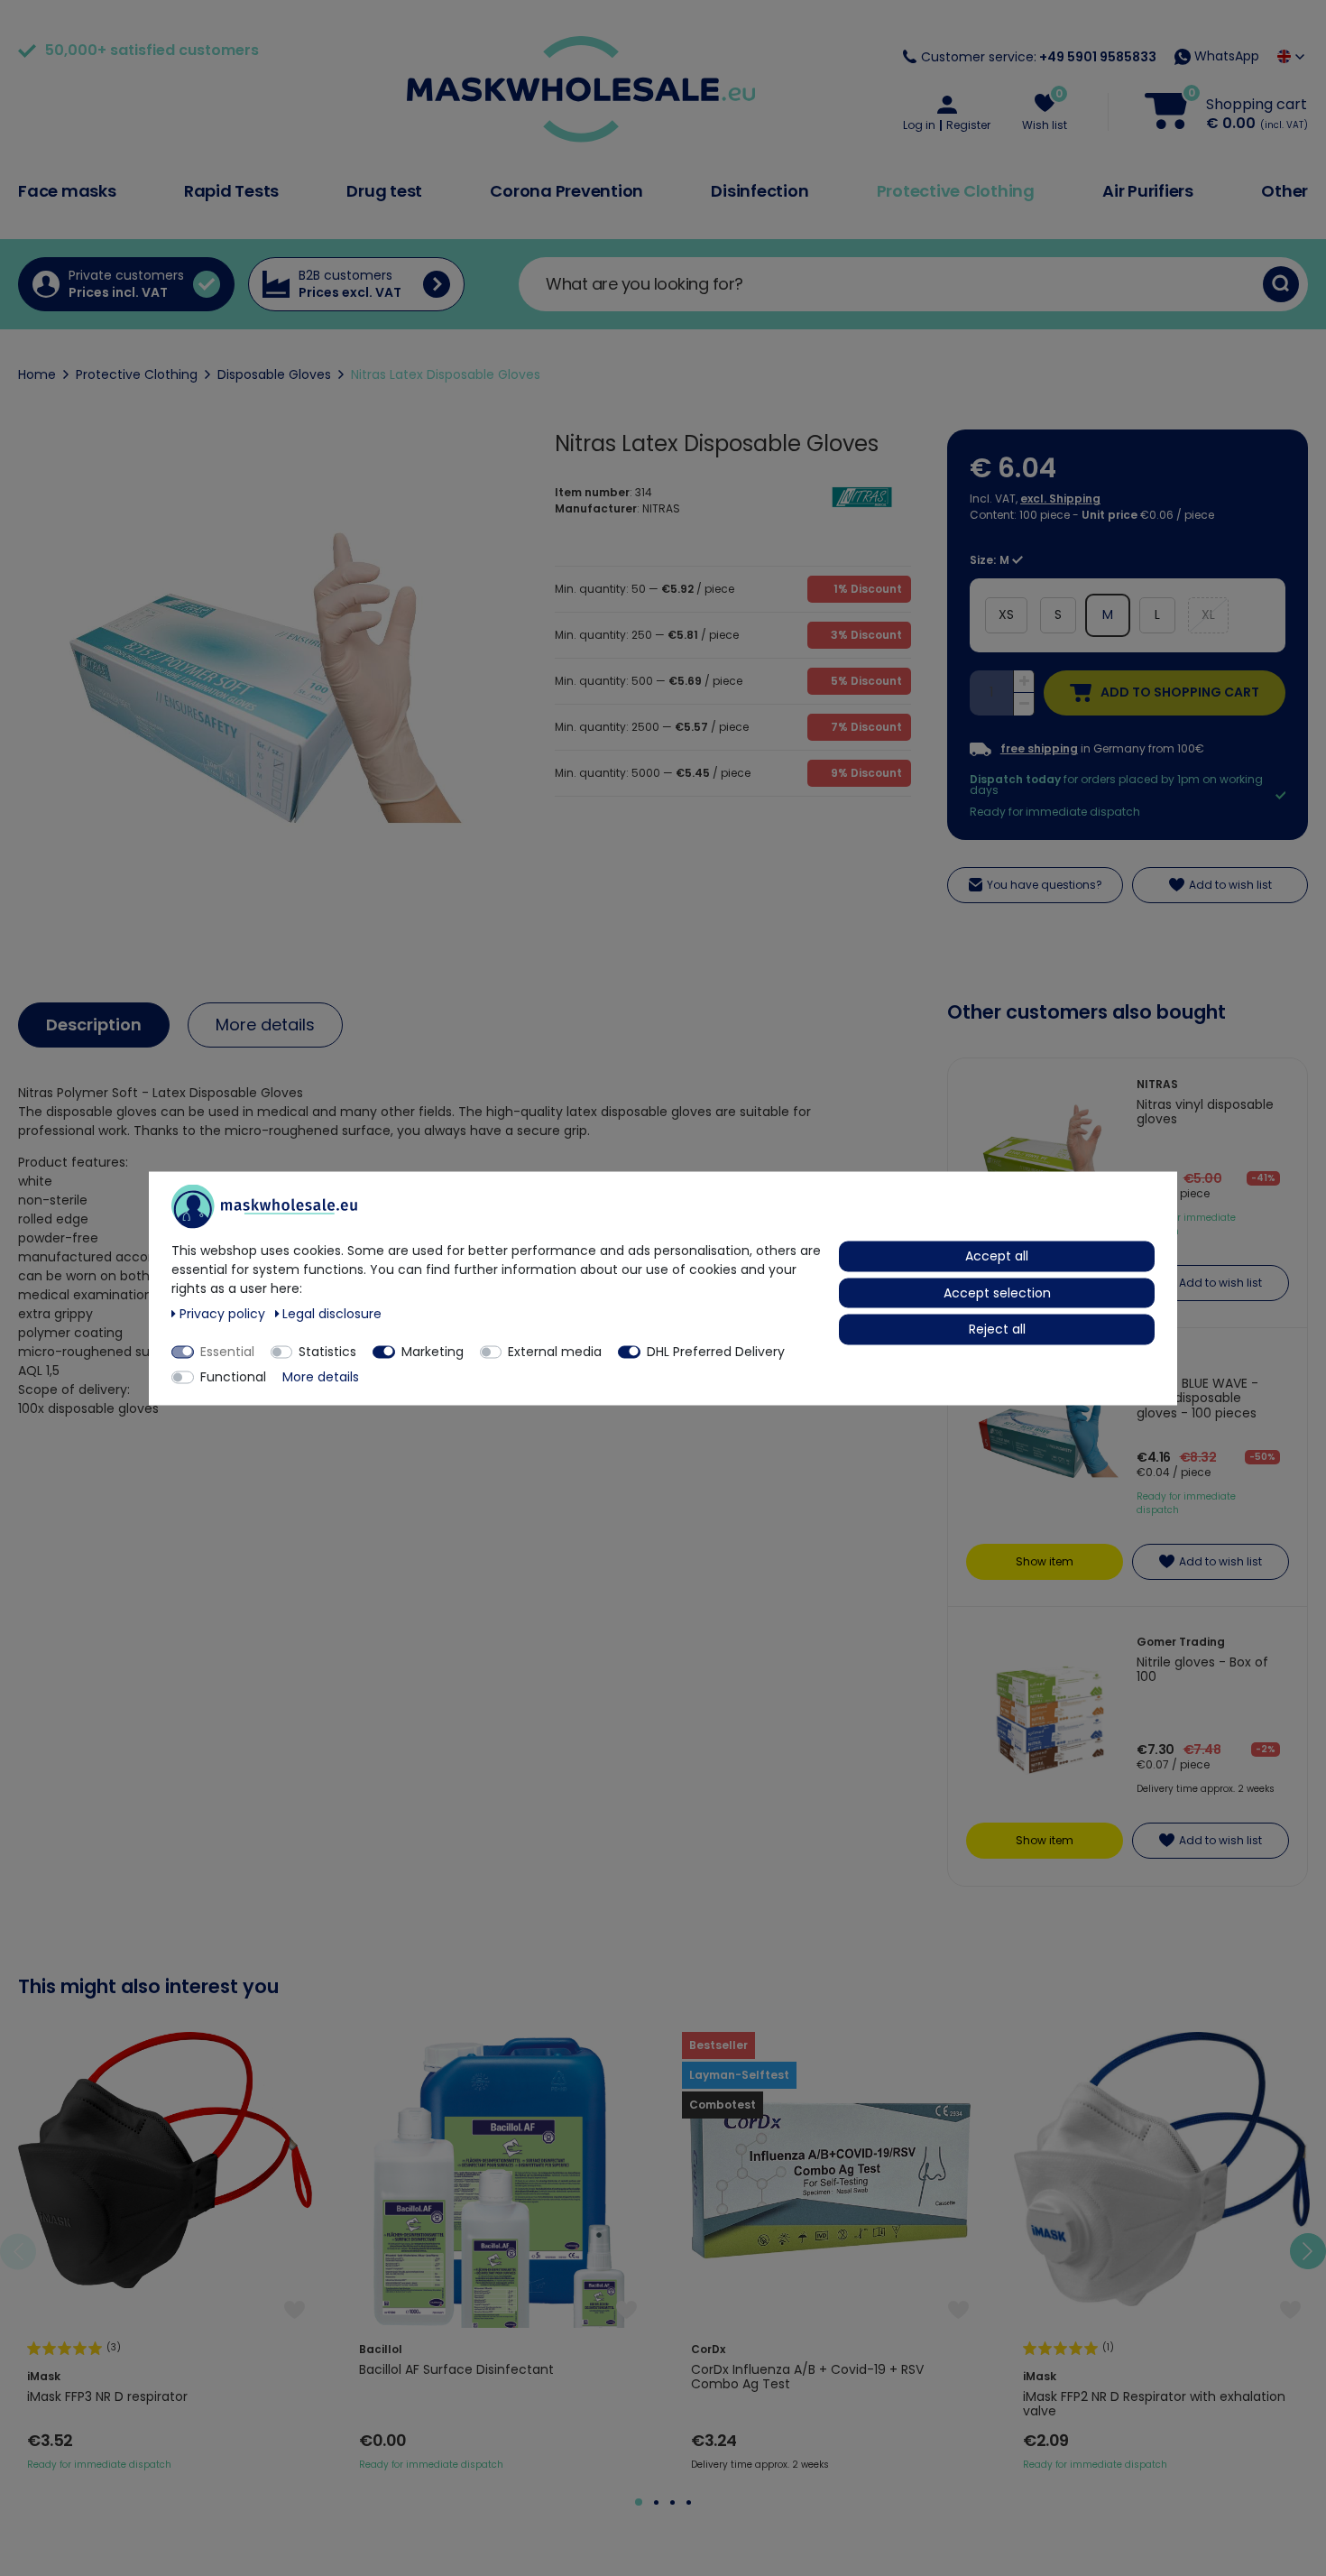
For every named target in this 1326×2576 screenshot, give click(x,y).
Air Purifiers (1148, 191)
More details (265, 1025)
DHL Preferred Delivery (716, 1351)
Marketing (433, 1351)
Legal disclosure (332, 1313)
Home (37, 374)
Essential (227, 1351)
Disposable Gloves (274, 374)
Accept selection (997, 1292)
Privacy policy (224, 1313)
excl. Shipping (1060, 499)
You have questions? (1045, 885)
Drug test (384, 191)
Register (968, 125)
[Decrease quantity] (1024, 704)
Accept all (997, 1255)
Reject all (997, 1328)
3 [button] (672, 2502)
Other (1285, 191)
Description (94, 1025)
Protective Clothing (956, 191)
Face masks (67, 191)
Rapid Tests (231, 191)
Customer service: (1039, 57)
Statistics (327, 1351)
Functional (233, 1376)
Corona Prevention (566, 191)
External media (555, 1351)
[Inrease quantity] (1024, 682)
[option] (166, 2252)
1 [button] (639, 2502)
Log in (919, 125)
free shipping (1039, 749)
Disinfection (760, 191)
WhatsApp (1225, 56)
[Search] (1281, 284)
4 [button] (689, 2502)
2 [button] (656, 2502)
